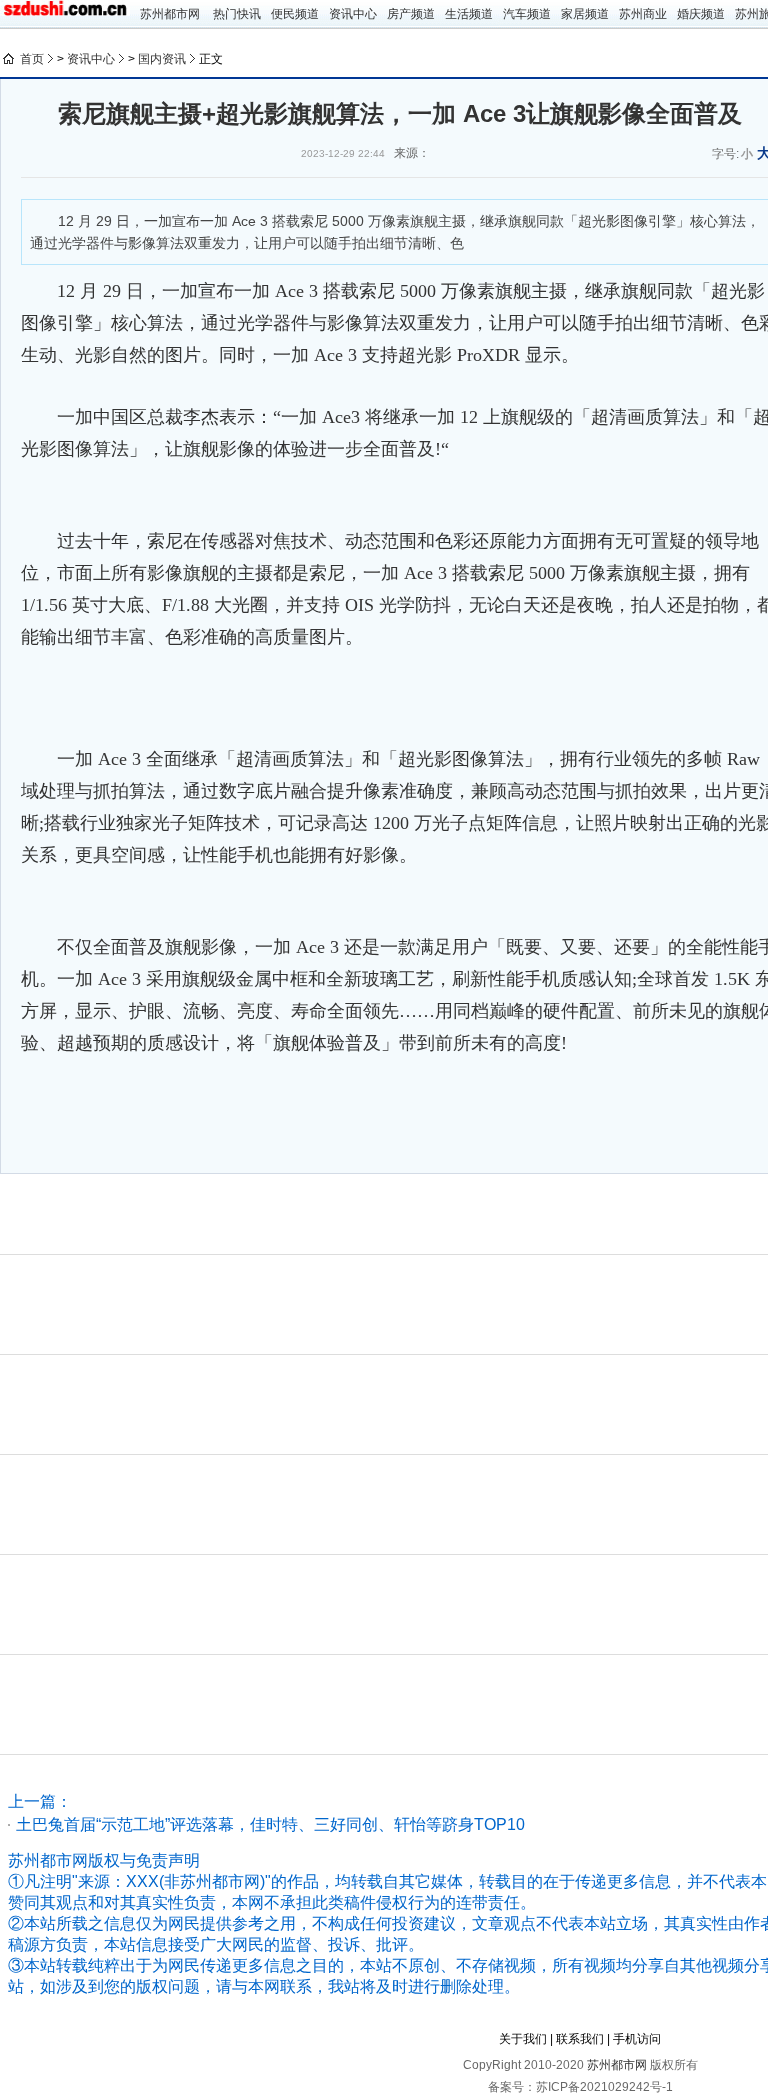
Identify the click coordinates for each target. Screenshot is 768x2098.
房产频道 (411, 14)
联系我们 (580, 2039)
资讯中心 (353, 14)
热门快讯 (237, 14)
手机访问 (637, 2039)
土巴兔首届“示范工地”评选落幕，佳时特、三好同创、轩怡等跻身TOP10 (270, 1824)
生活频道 (469, 14)
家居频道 (585, 14)
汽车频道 (527, 14)
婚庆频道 (701, 14)
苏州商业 (643, 14)
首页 (32, 59)
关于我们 (523, 2039)
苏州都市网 (170, 14)
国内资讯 (162, 59)
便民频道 (295, 14)
